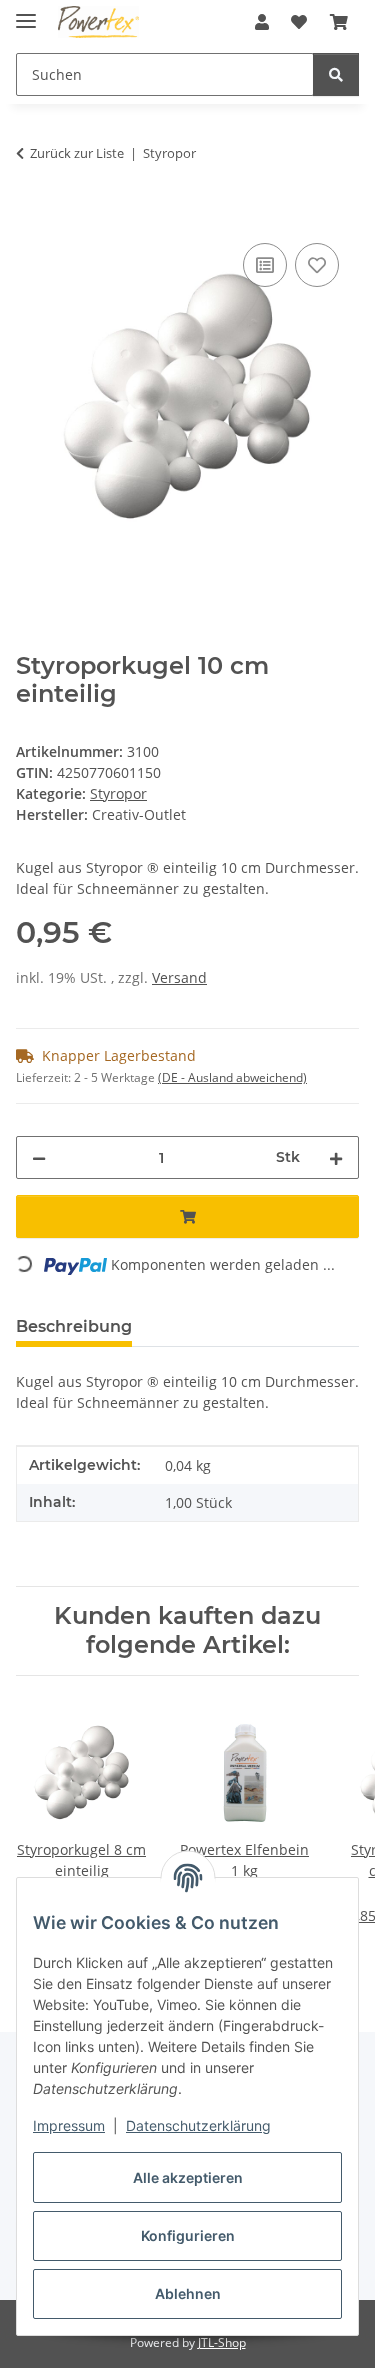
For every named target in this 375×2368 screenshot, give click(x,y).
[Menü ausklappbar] (26, 12)
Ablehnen (188, 2293)
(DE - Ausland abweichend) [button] (232, 1077)
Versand (179, 977)
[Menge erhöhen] (336, 1157)
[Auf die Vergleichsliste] (265, 265)
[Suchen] (336, 74)
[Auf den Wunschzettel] (317, 265)
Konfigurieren (188, 2235)
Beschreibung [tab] (74, 1326)
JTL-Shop (222, 2342)
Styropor (118, 793)
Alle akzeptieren (188, 2177)
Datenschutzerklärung (198, 2125)
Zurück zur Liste (77, 153)
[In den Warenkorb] (32, 216)
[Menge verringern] (39, 1157)
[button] (262, 22)
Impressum (69, 2125)
